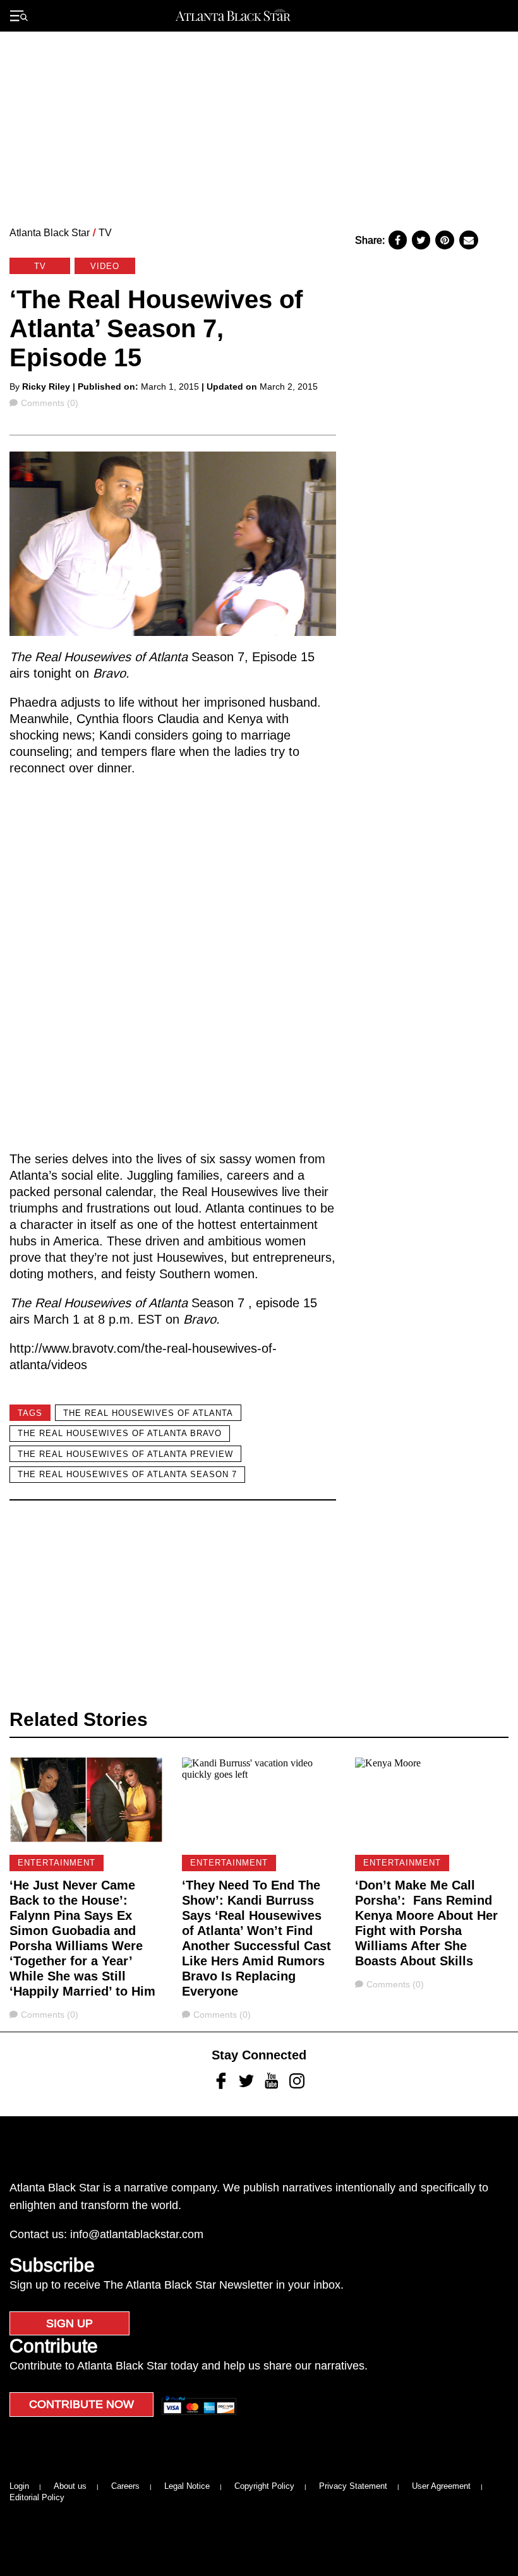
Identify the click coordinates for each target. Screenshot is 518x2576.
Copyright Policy (264, 2486)
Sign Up (69, 2323)
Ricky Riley (46, 386)
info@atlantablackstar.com (137, 2234)
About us (70, 2486)
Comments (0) (49, 403)
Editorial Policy (37, 2497)
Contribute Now (81, 2404)
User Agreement (441, 2486)
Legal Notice (187, 2486)
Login (19, 2486)
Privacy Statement (353, 2486)
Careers (125, 2486)
